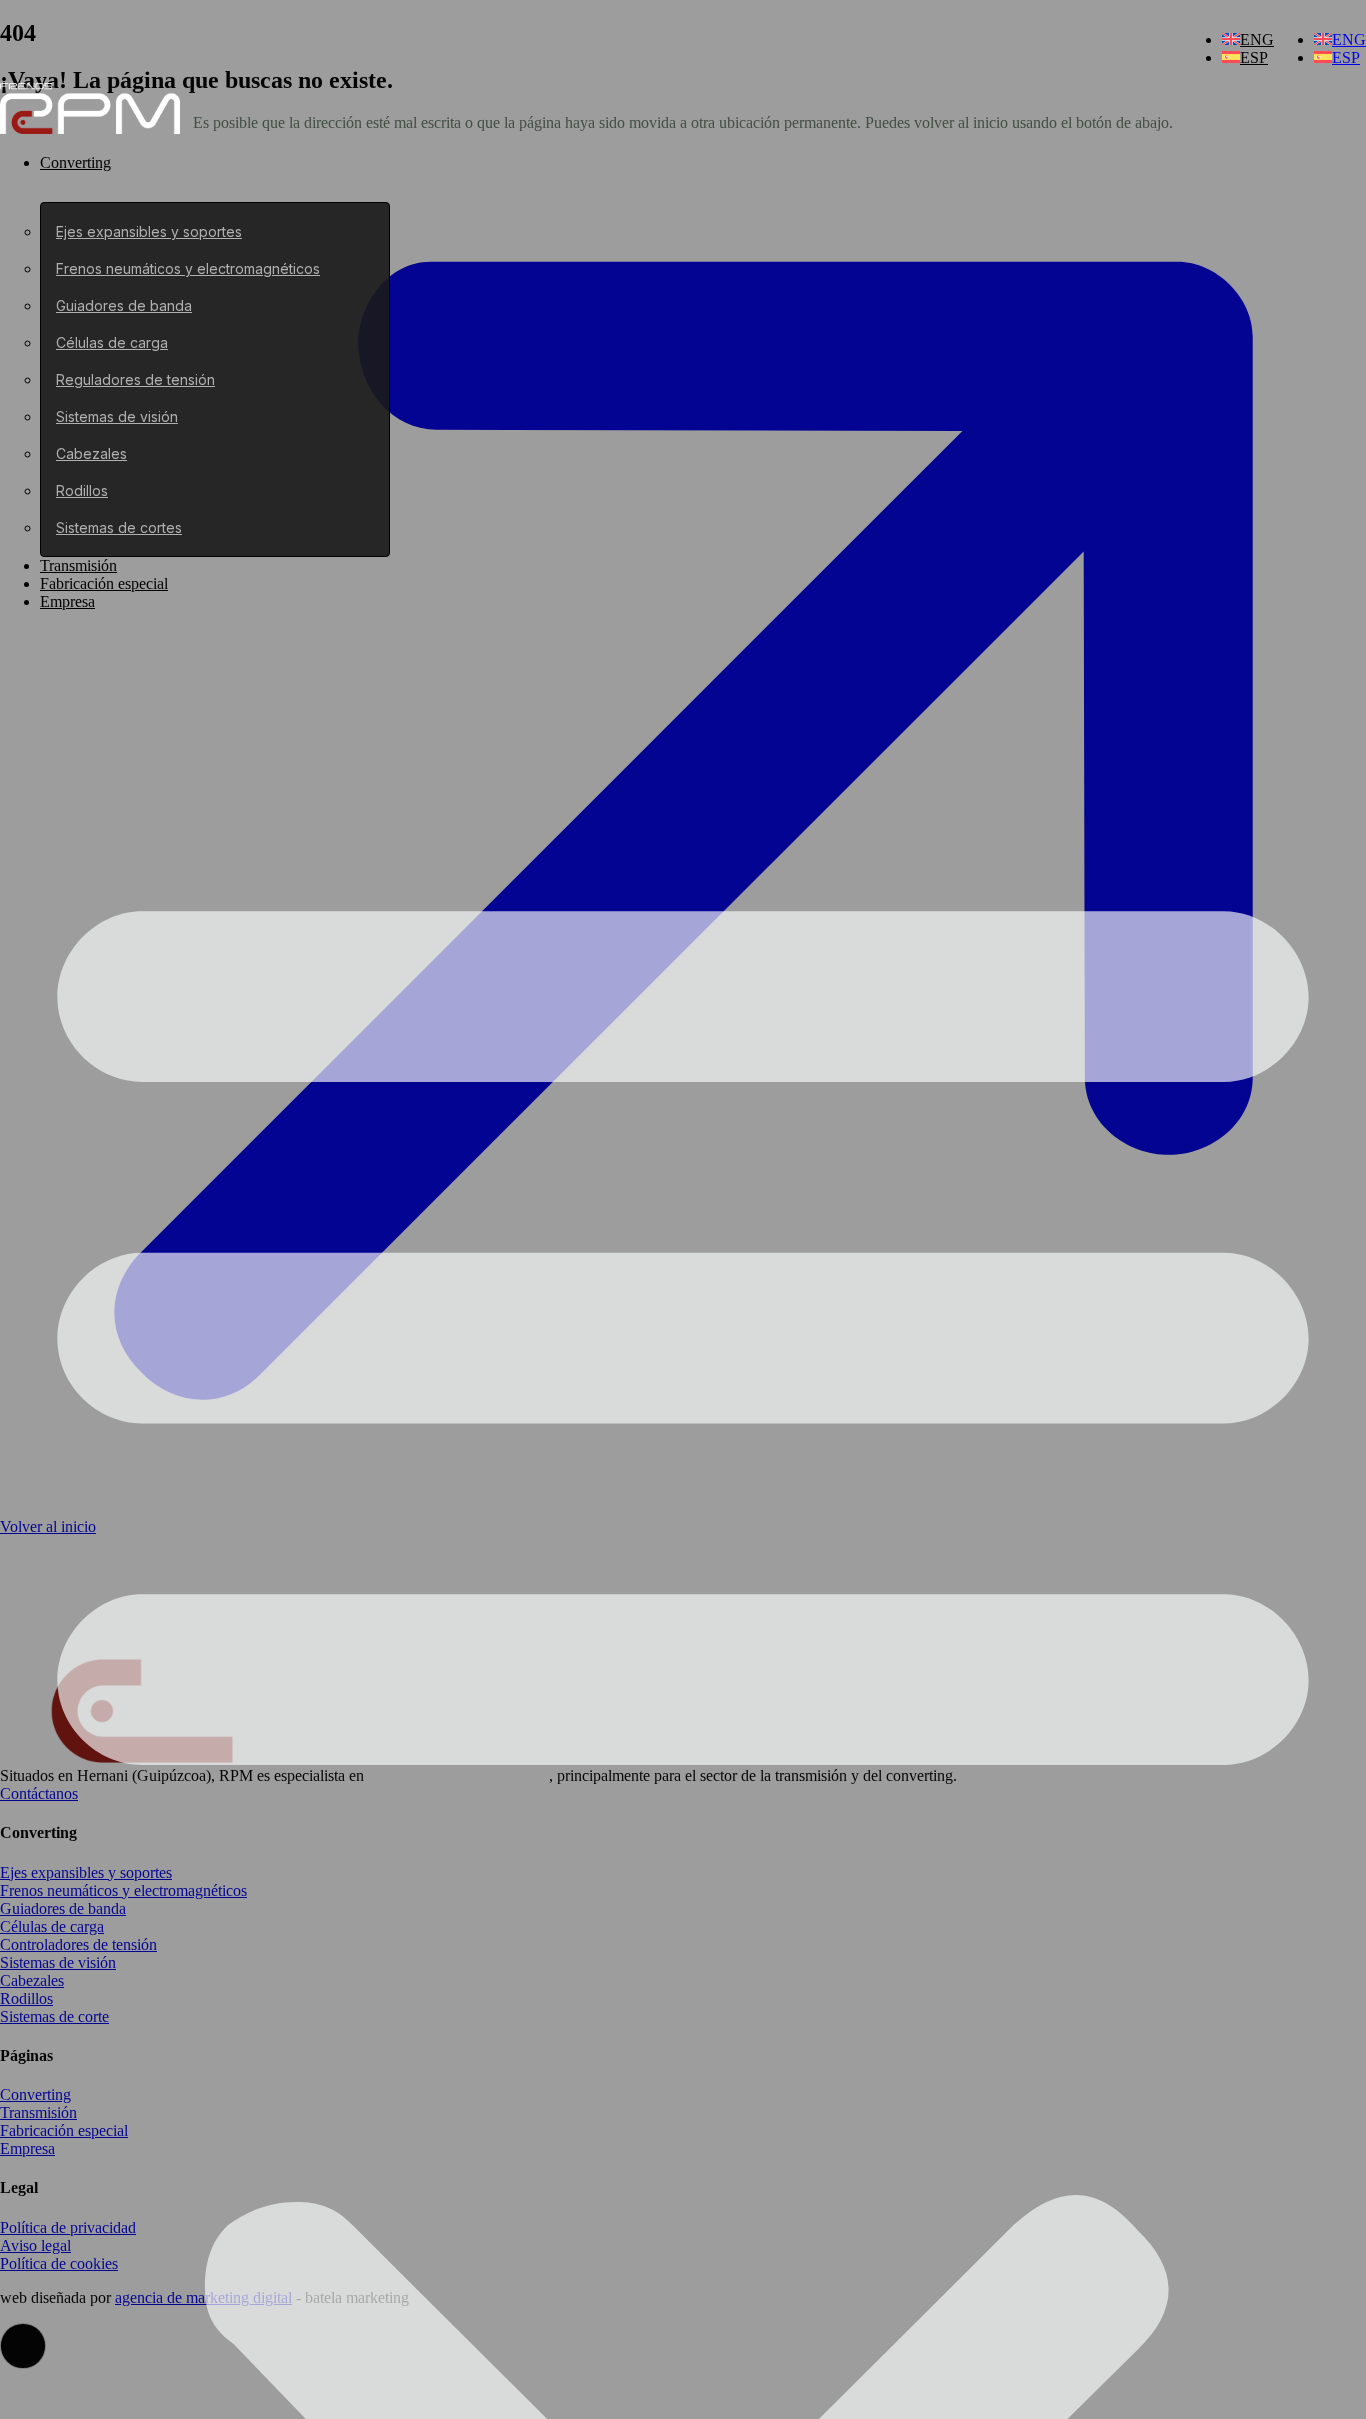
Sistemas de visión (117, 416)
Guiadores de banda (124, 305)
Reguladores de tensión (135, 379)
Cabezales (91, 453)
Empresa (67, 601)
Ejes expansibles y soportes (149, 231)
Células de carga (112, 342)
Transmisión (78, 565)
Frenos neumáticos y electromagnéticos (188, 268)
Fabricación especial (104, 583)
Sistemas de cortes (119, 527)
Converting (75, 162)
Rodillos (82, 490)
